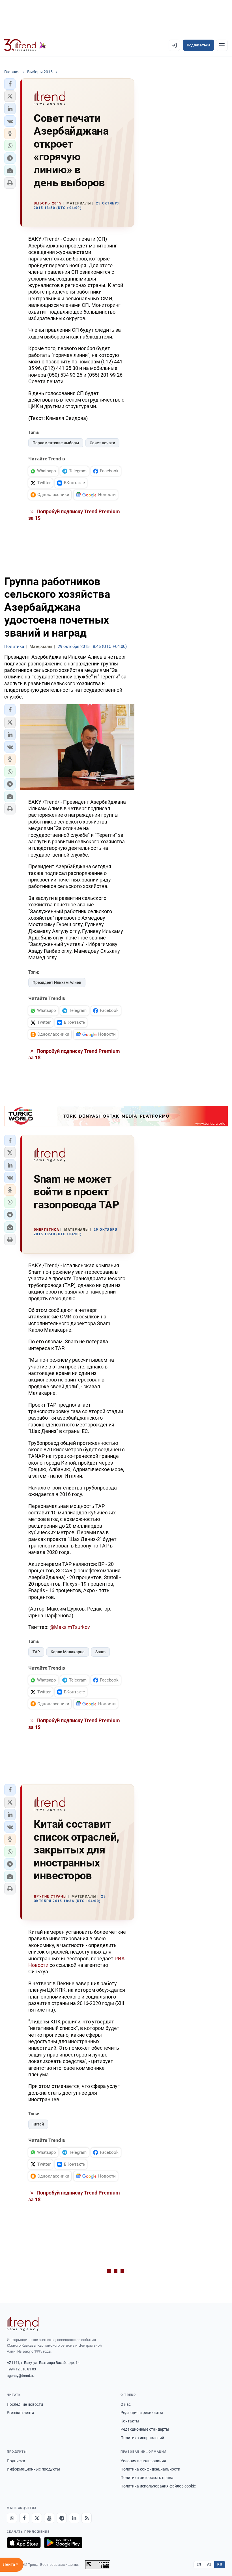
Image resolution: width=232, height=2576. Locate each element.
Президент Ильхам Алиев (57, 982)
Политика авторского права (147, 2478)
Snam (100, 1652)
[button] (10, 84)
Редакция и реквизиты (142, 2413)
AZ (209, 2564)
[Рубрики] (222, 45)
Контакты (130, 2421)
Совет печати (102, 443)
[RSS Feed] (87, 2518)
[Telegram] (62, 2518)
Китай (38, 2124)
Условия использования (143, 2461)
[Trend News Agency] (23, 2324)
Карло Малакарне (68, 1652)
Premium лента (21, 2413)
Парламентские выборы (56, 443)
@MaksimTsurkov (70, 1627)
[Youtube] (49, 2518)
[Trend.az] (25, 45)
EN (199, 2564)
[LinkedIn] (74, 2518)
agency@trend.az (21, 2376)
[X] (37, 2518)
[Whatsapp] (12, 2518)
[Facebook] (24, 2518)
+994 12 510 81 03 (21, 2369)
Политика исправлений (142, 2438)
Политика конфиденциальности (150, 2469)
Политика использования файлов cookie (158, 2486)
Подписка (16, 2461)
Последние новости (25, 2404)
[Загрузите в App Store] (24, 2543)
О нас (126, 2404)
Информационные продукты (33, 2469)
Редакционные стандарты (145, 2429)
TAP (36, 1652)
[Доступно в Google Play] (63, 2543)
